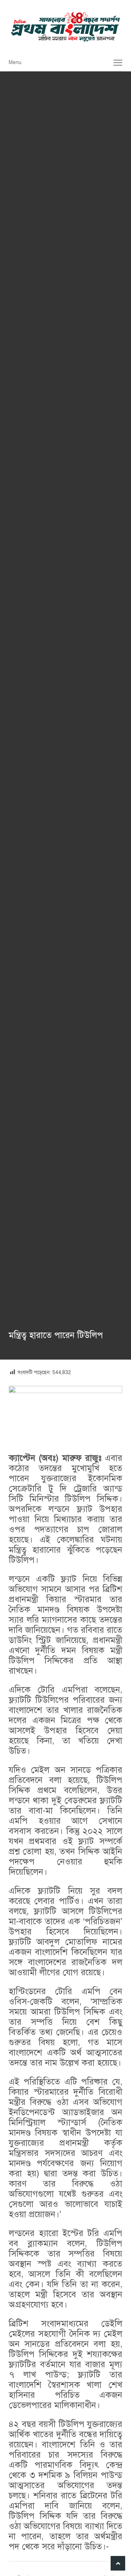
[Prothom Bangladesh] (65, 27)
